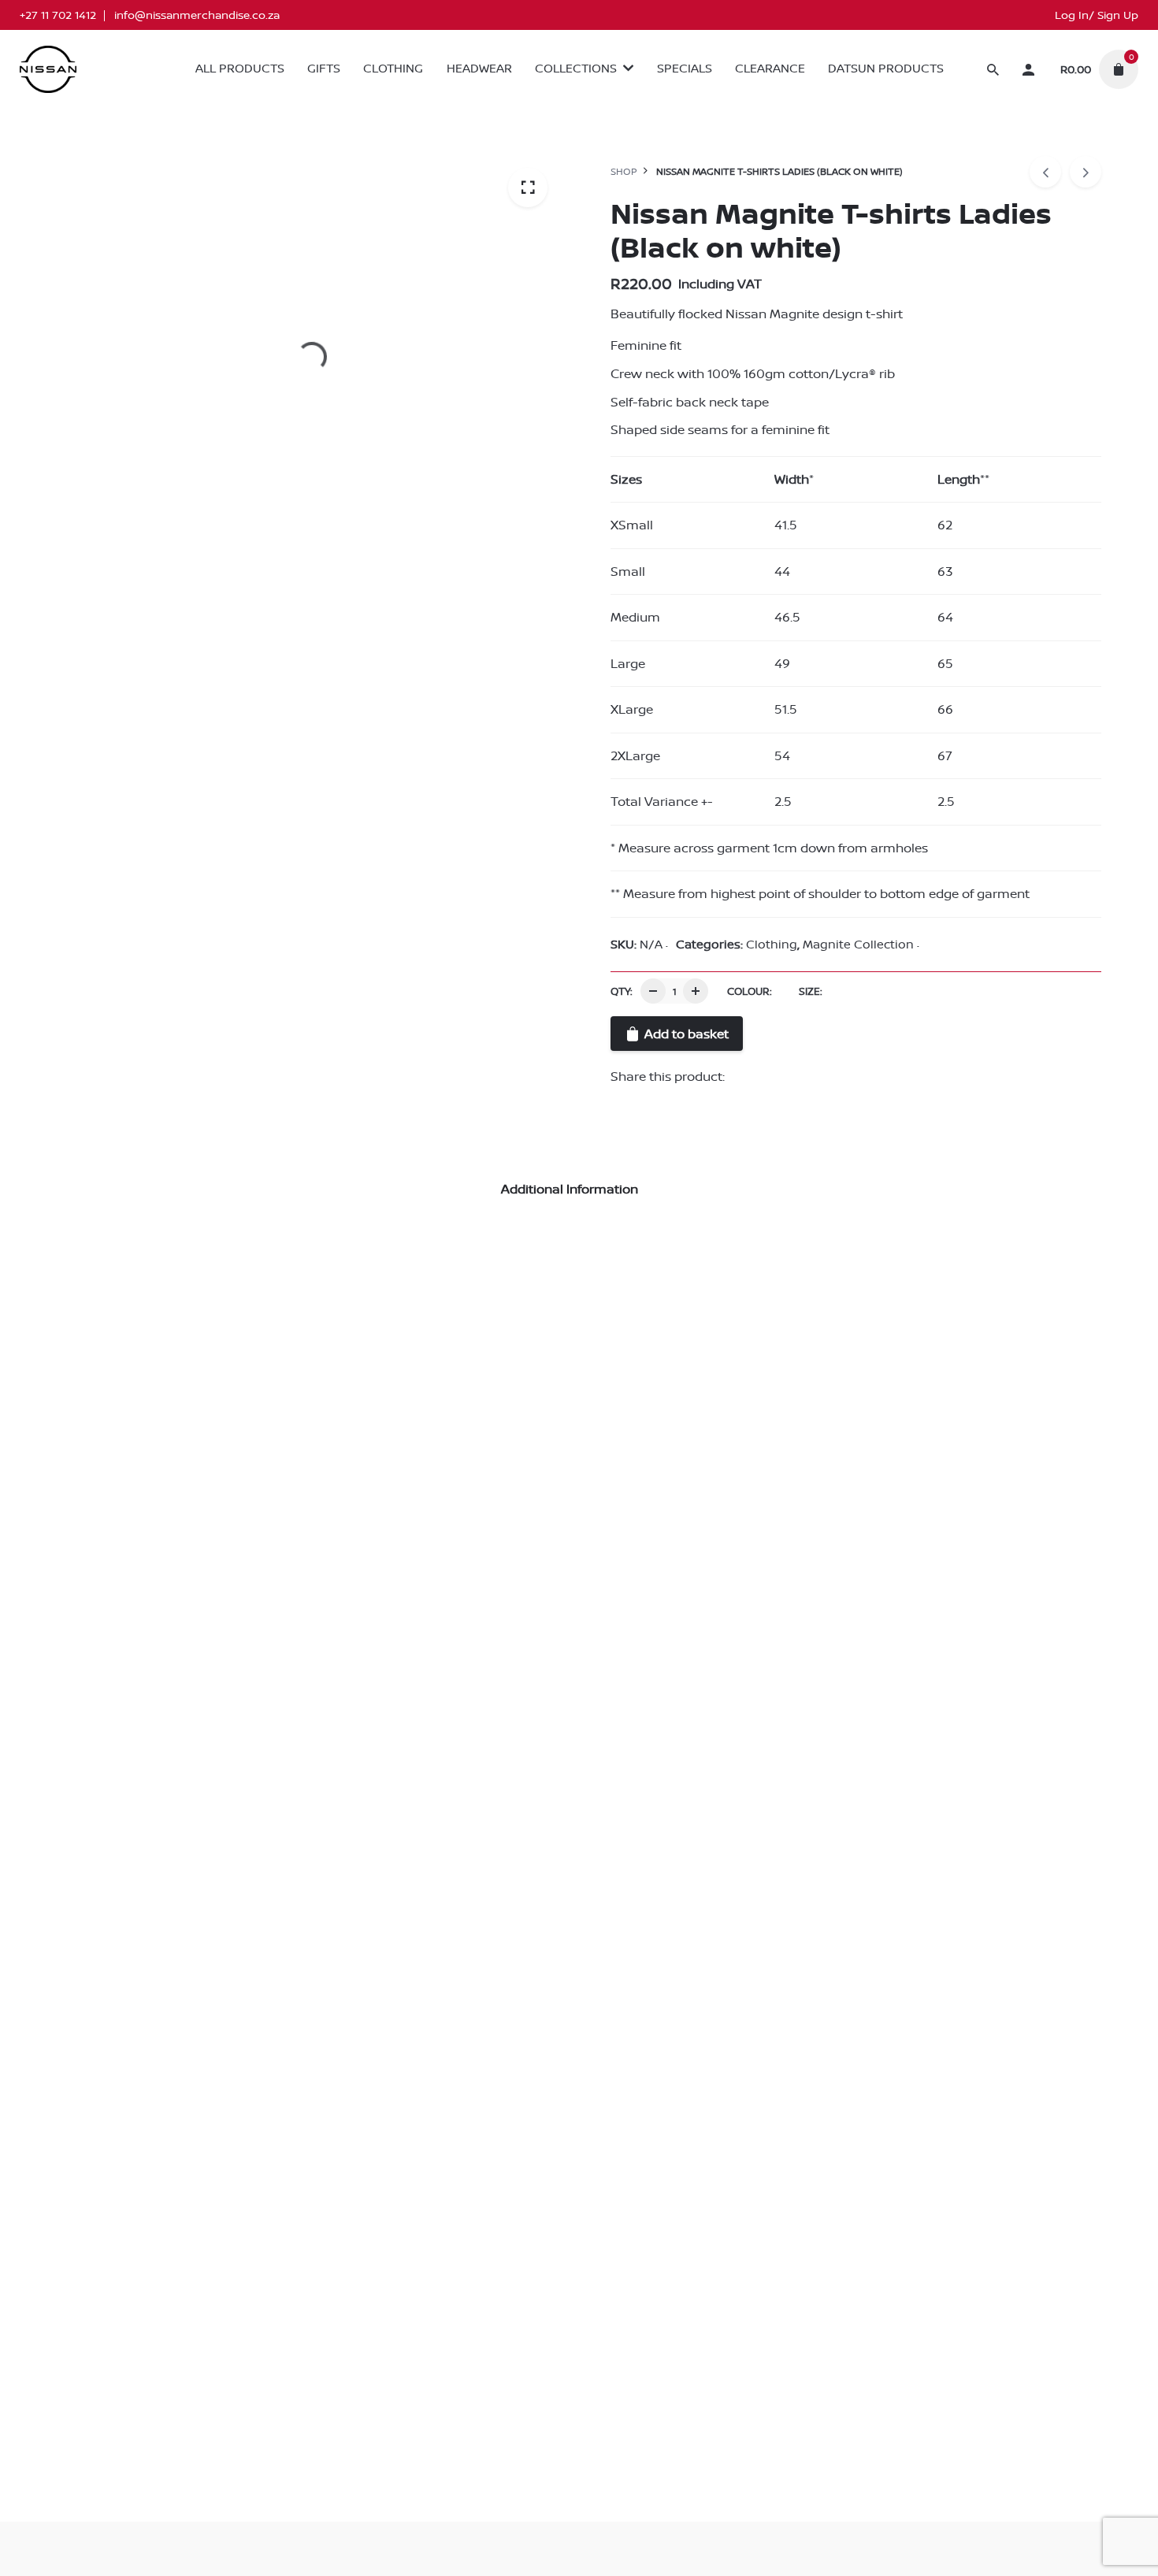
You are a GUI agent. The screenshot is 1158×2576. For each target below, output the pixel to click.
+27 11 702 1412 (58, 15)
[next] (1086, 172)
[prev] (1045, 172)
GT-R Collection (159, 1656)
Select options (100, 1712)
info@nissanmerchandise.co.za (197, 15)
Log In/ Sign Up (1097, 15)
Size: (811, 991)
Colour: (750, 991)
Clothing (962, 115)
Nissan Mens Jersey (476, 1676)
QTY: (622, 991)
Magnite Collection (1052, 115)
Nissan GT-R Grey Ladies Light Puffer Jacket (197, 1676)
